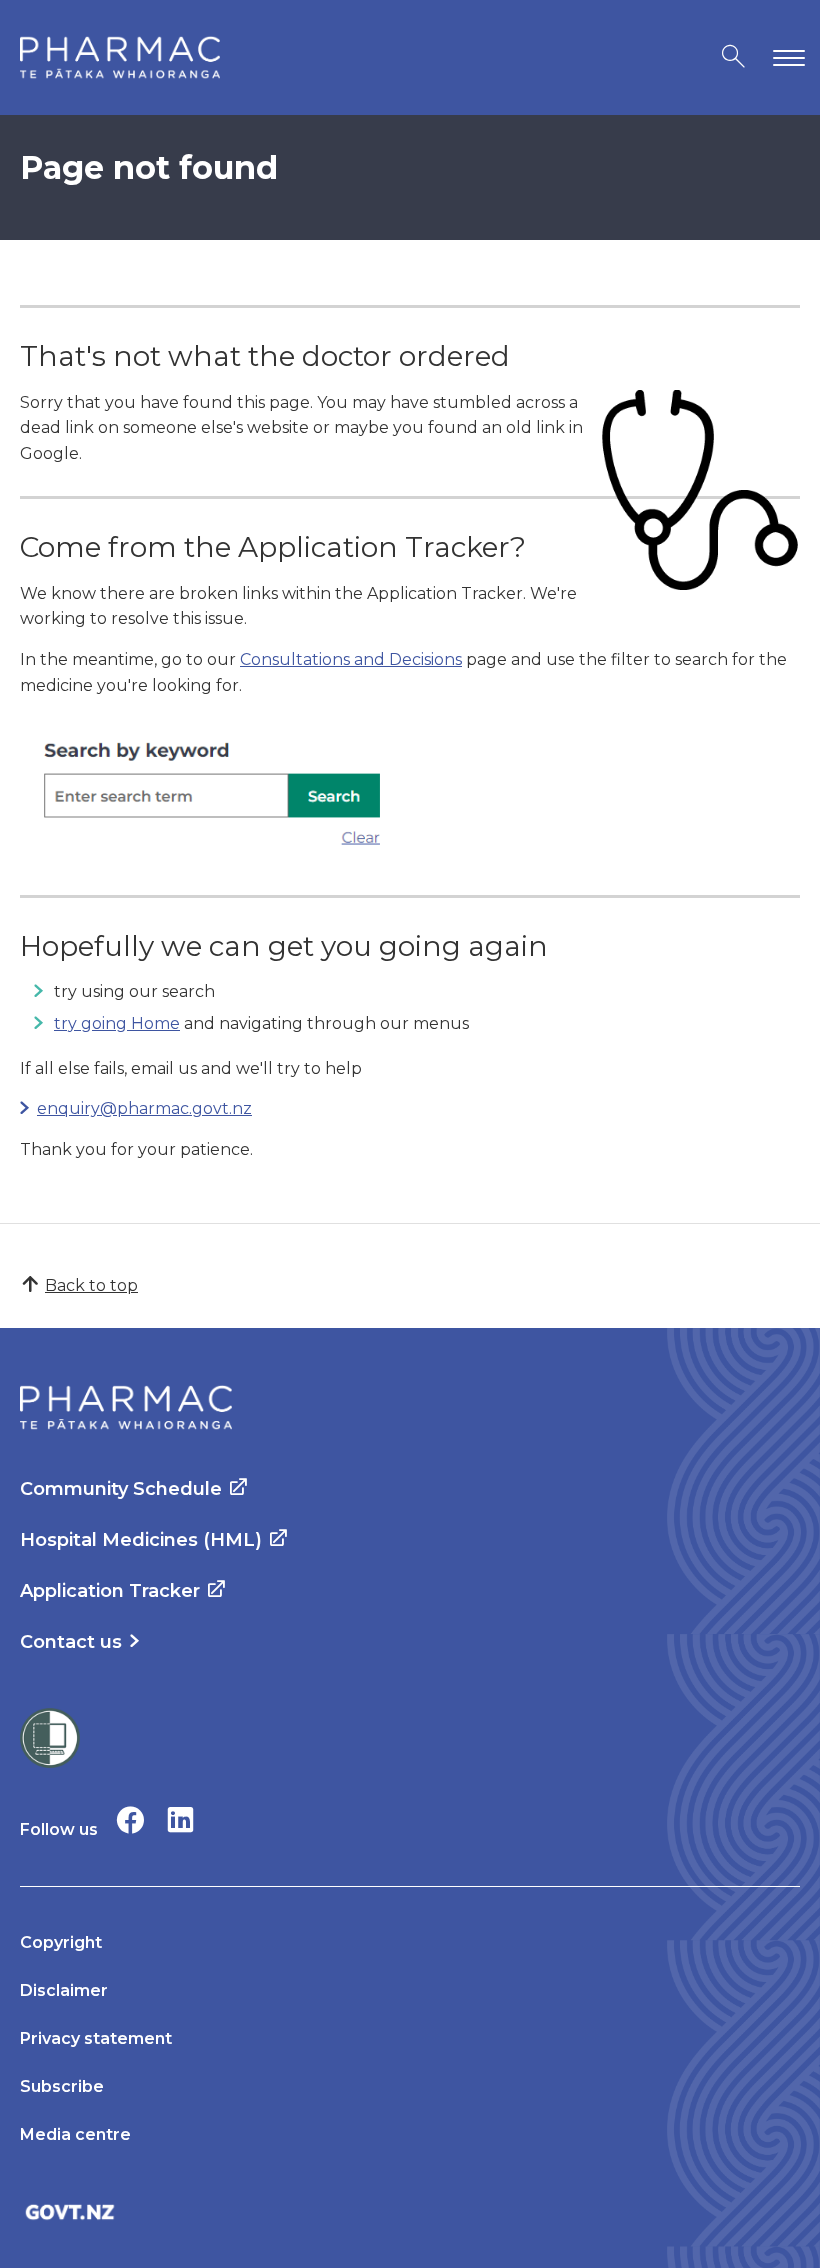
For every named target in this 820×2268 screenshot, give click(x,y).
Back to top (91, 1285)
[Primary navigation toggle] (785, 57)
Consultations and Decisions (351, 659)
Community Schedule (121, 1489)
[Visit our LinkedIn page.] (180, 1819)
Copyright (61, 1942)
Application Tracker (110, 1591)
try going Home (117, 1023)
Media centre (75, 2134)
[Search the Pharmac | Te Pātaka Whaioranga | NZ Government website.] (733, 57)
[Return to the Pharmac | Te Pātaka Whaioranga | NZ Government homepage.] (120, 57)
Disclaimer (64, 1990)
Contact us (71, 1642)
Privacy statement (96, 2038)
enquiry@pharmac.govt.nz (144, 1108)
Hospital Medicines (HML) (141, 1540)
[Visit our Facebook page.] (130, 1819)
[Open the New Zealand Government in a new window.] (410, 2211)
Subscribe (62, 2086)
